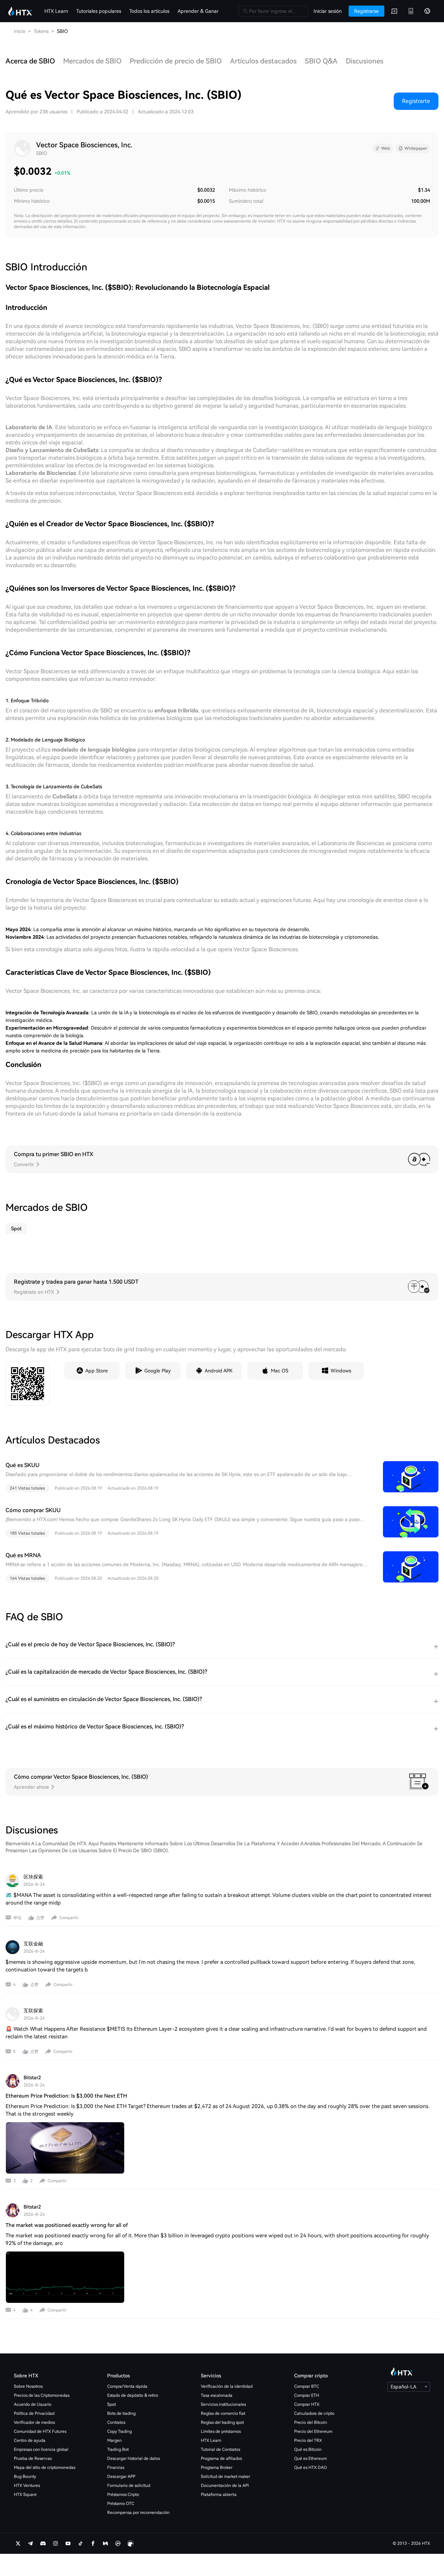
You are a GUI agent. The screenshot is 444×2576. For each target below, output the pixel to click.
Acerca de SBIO (30, 61)
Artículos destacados (263, 61)
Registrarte (416, 101)
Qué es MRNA (23, 1555)
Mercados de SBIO (92, 61)
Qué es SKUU (23, 1465)
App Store (97, 1371)
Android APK (219, 1371)
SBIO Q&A (321, 61)
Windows (341, 1371)
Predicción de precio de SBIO (176, 61)
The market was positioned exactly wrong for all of (67, 2225)
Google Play (157, 1371)
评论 (17, 1918)
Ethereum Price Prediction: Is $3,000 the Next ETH (66, 2096)
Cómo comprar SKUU (33, 1510)
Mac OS (280, 1371)
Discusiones (365, 61)
